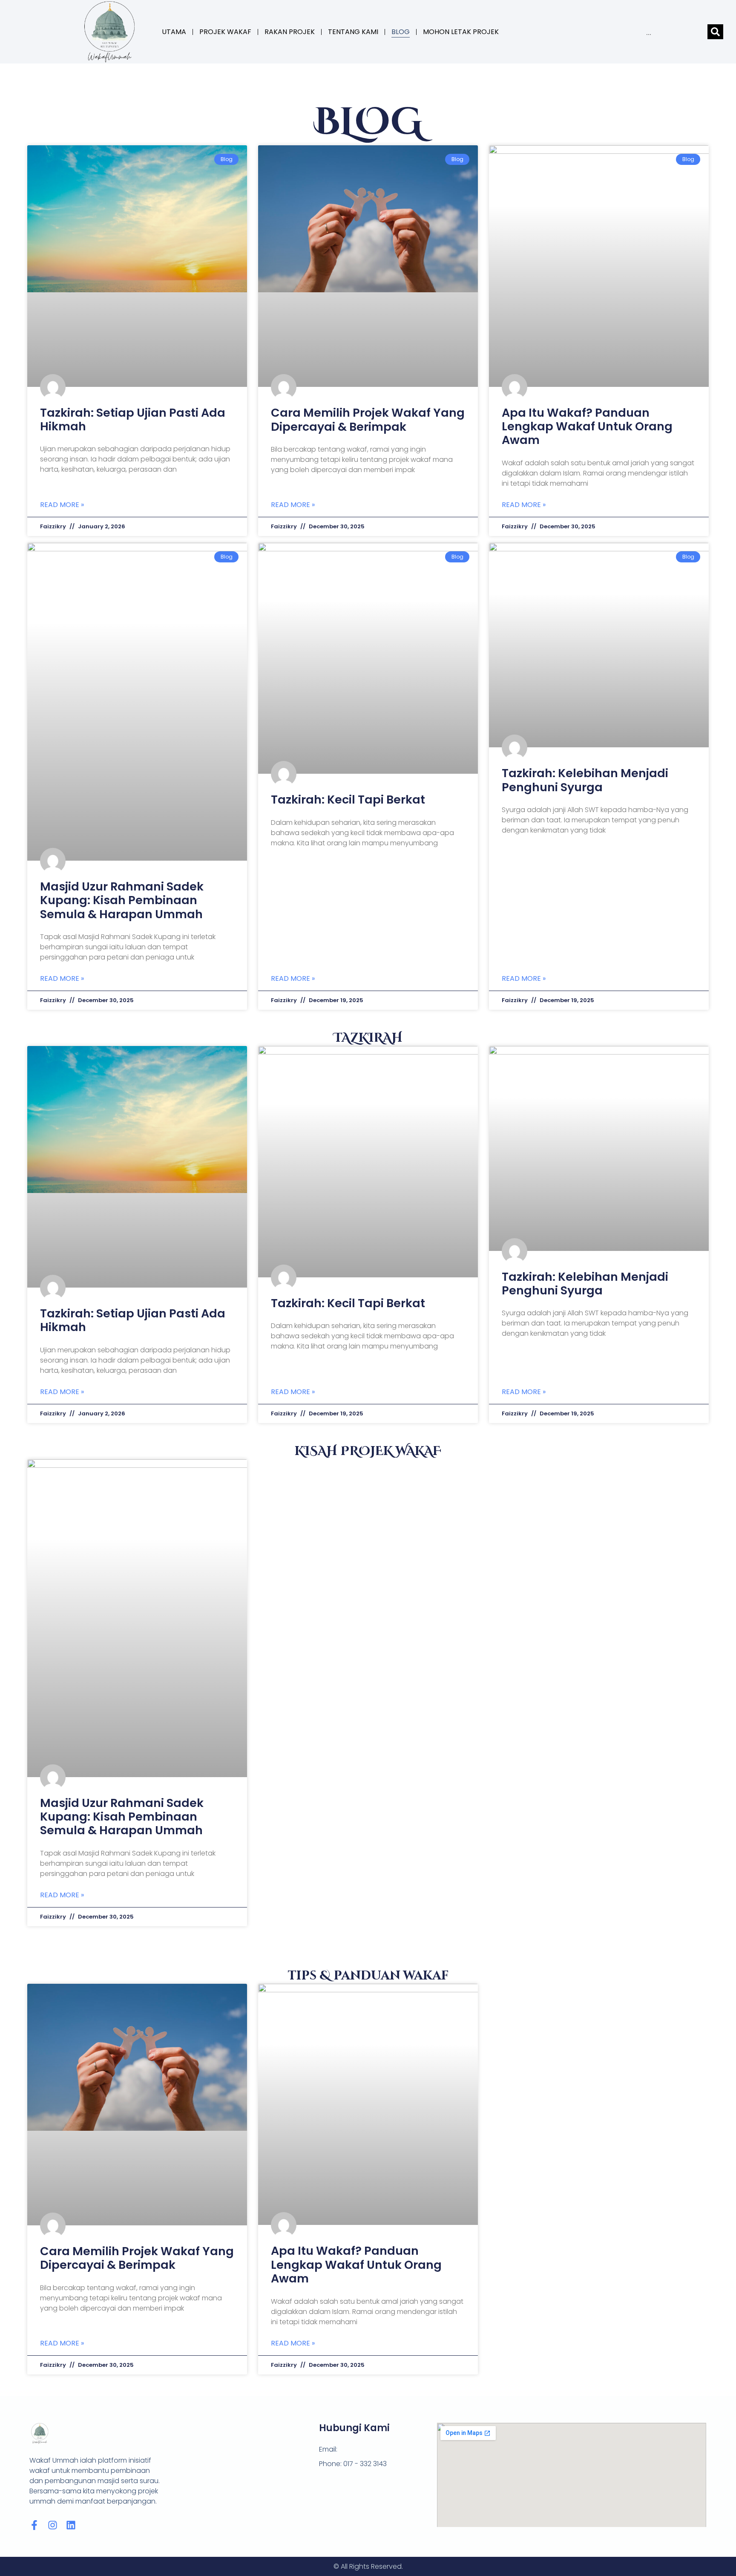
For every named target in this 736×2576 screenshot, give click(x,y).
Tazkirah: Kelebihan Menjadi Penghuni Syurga (585, 780)
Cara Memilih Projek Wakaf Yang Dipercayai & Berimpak (368, 419)
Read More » (62, 505)
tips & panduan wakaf (368, 1976)
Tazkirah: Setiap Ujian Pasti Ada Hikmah (133, 419)
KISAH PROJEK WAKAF (368, 1451)
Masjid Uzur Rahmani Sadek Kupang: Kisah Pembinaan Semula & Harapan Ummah (122, 900)
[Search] (715, 32)
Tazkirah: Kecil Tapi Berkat (348, 800)
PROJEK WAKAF (225, 32)
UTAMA (174, 32)
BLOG (401, 32)
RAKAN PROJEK (290, 32)
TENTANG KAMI (353, 32)
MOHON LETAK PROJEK (461, 32)
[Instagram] (53, 2525)
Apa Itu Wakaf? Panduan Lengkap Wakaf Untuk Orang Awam (587, 426)
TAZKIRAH (368, 1038)
